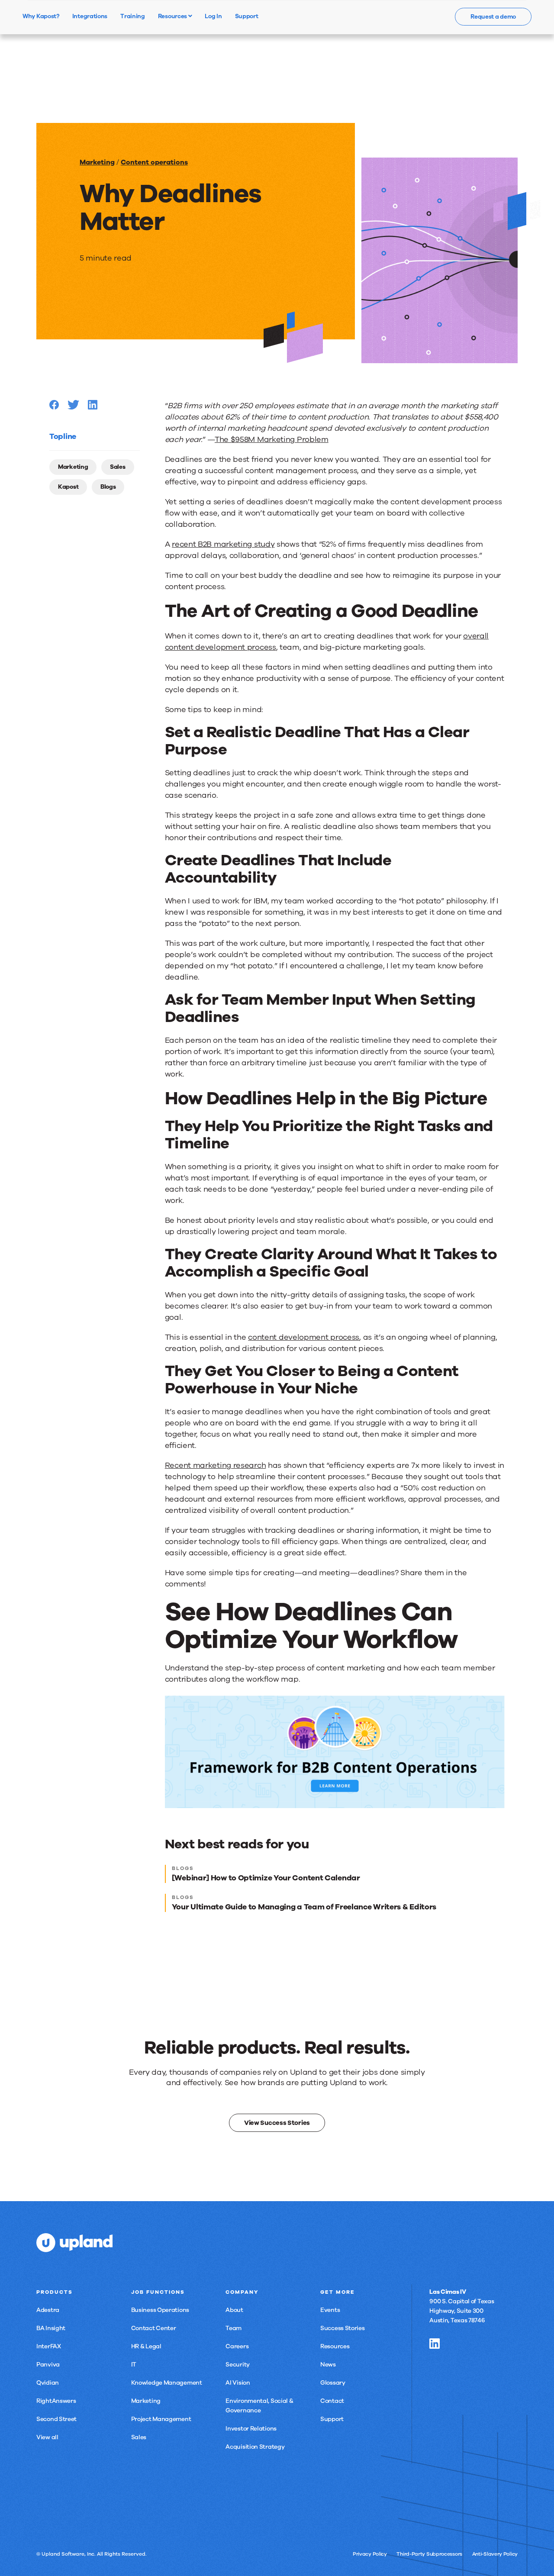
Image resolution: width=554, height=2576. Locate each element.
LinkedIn (435, 2344)
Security (238, 2365)
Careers (237, 2346)
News (328, 2365)
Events (330, 2310)
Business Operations (160, 2310)
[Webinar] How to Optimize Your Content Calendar (266, 1878)
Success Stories (343, 2328)
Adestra (48, 2310)
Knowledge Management (167, 2383)
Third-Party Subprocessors (429, 2554)
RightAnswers (56, 2401)
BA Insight (51, 2328)
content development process (304, 1337)
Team (234, 2328)
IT (134, 2365)
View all (47, 2437)
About (234, 2310)
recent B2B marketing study (223, 544)
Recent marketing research (216, 1465)
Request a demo (493, 17)
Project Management (161, 2419)
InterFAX (49, 2346)
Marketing (97, 162)
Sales (118, 467)
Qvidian (48, 2383)
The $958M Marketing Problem (272, 439)
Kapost (68, 487)
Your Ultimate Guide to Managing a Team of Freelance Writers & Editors (304, 1907)
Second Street (56, 2419)
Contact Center (154, 2328)
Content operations (154, 162)
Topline (63, 436)
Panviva (48, 2365)
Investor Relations (251, 2429)
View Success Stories (277, 2122)
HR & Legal (146, 2346)
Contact (332, 2401)
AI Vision (238, 2383)
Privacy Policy (370, 2554)
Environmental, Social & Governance (259, 2406)
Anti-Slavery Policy (495, 2554)
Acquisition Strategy (255, 2447)
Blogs (108, 487)
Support (332, 2419)
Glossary (333, 2383)
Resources (173, 16)
